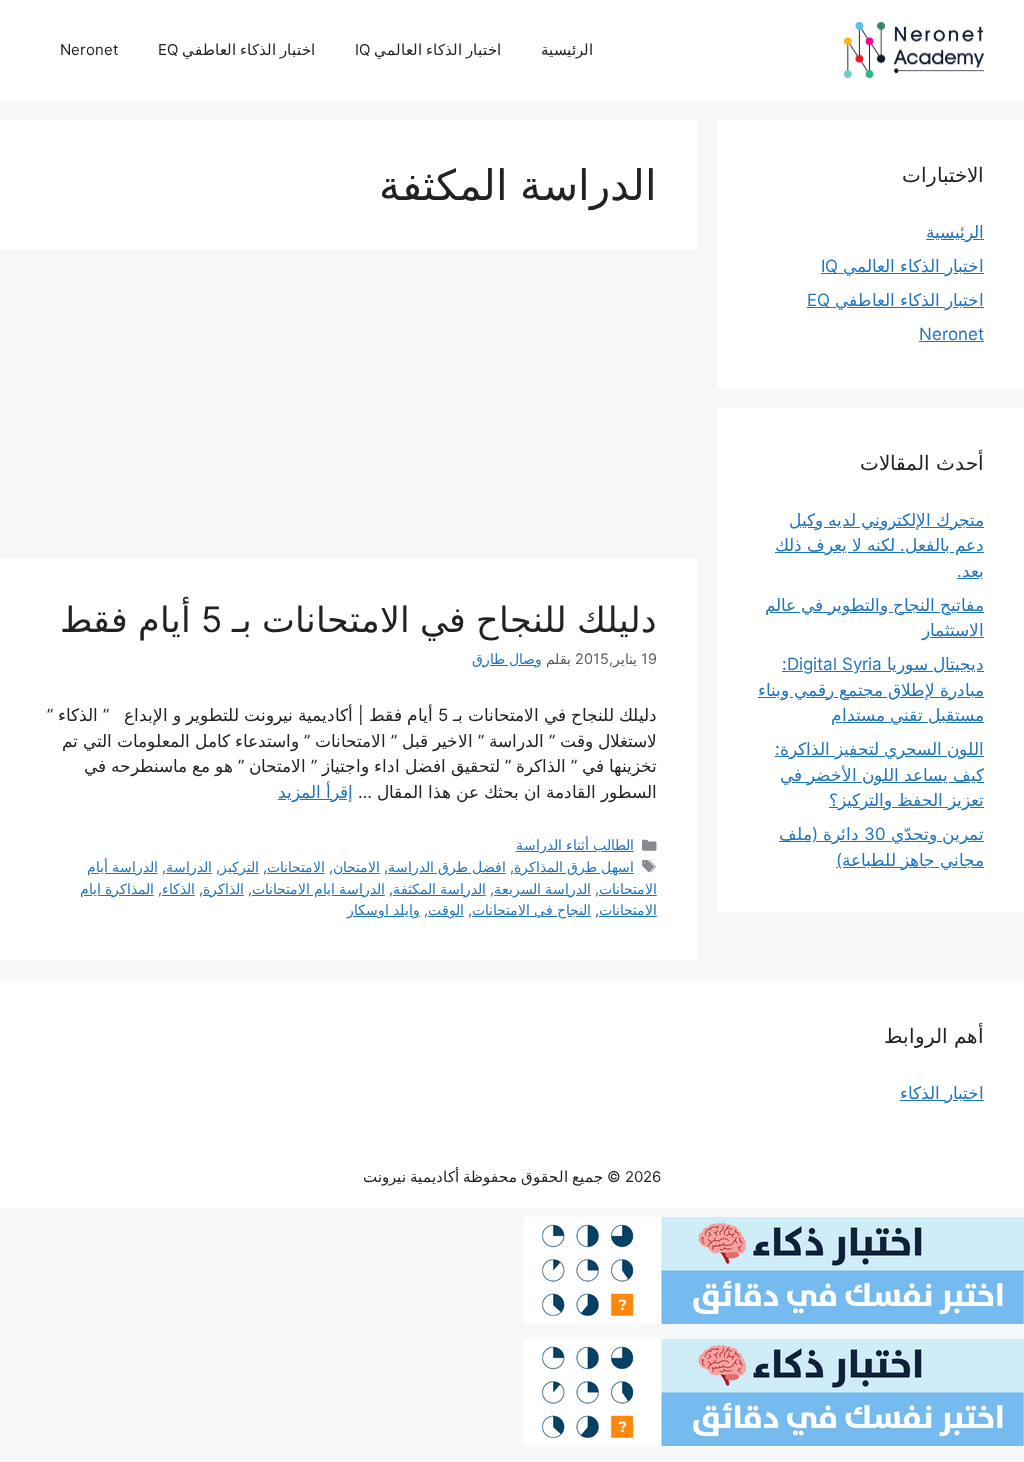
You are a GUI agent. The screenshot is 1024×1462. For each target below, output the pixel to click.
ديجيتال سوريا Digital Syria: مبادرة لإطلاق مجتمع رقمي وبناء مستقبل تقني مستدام (871, 689)
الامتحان (356, 866)
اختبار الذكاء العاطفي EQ (236, 49)
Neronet (89, 49)
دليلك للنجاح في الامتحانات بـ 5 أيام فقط (358, 619)
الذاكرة (223, 888)
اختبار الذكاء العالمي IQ (428, 49)
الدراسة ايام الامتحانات (318, 888)
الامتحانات (296, 866)
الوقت (446, 909)
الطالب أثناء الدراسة (575, 844)
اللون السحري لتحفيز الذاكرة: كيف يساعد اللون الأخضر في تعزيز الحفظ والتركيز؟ (879, 774)
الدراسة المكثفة (439, 888)
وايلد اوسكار (383, 909)
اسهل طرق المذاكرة (574, 866)
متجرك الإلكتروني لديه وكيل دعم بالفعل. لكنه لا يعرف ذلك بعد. (879, 545)
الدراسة (189, 866)
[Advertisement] (348, 410)
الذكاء (178, 888)
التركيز (239, 866)
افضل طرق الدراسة (447, 866)
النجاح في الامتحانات (531, 909)
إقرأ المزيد (315, 792)
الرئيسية (567, 49)
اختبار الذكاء (942, 1093)
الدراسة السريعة (542, 888)
